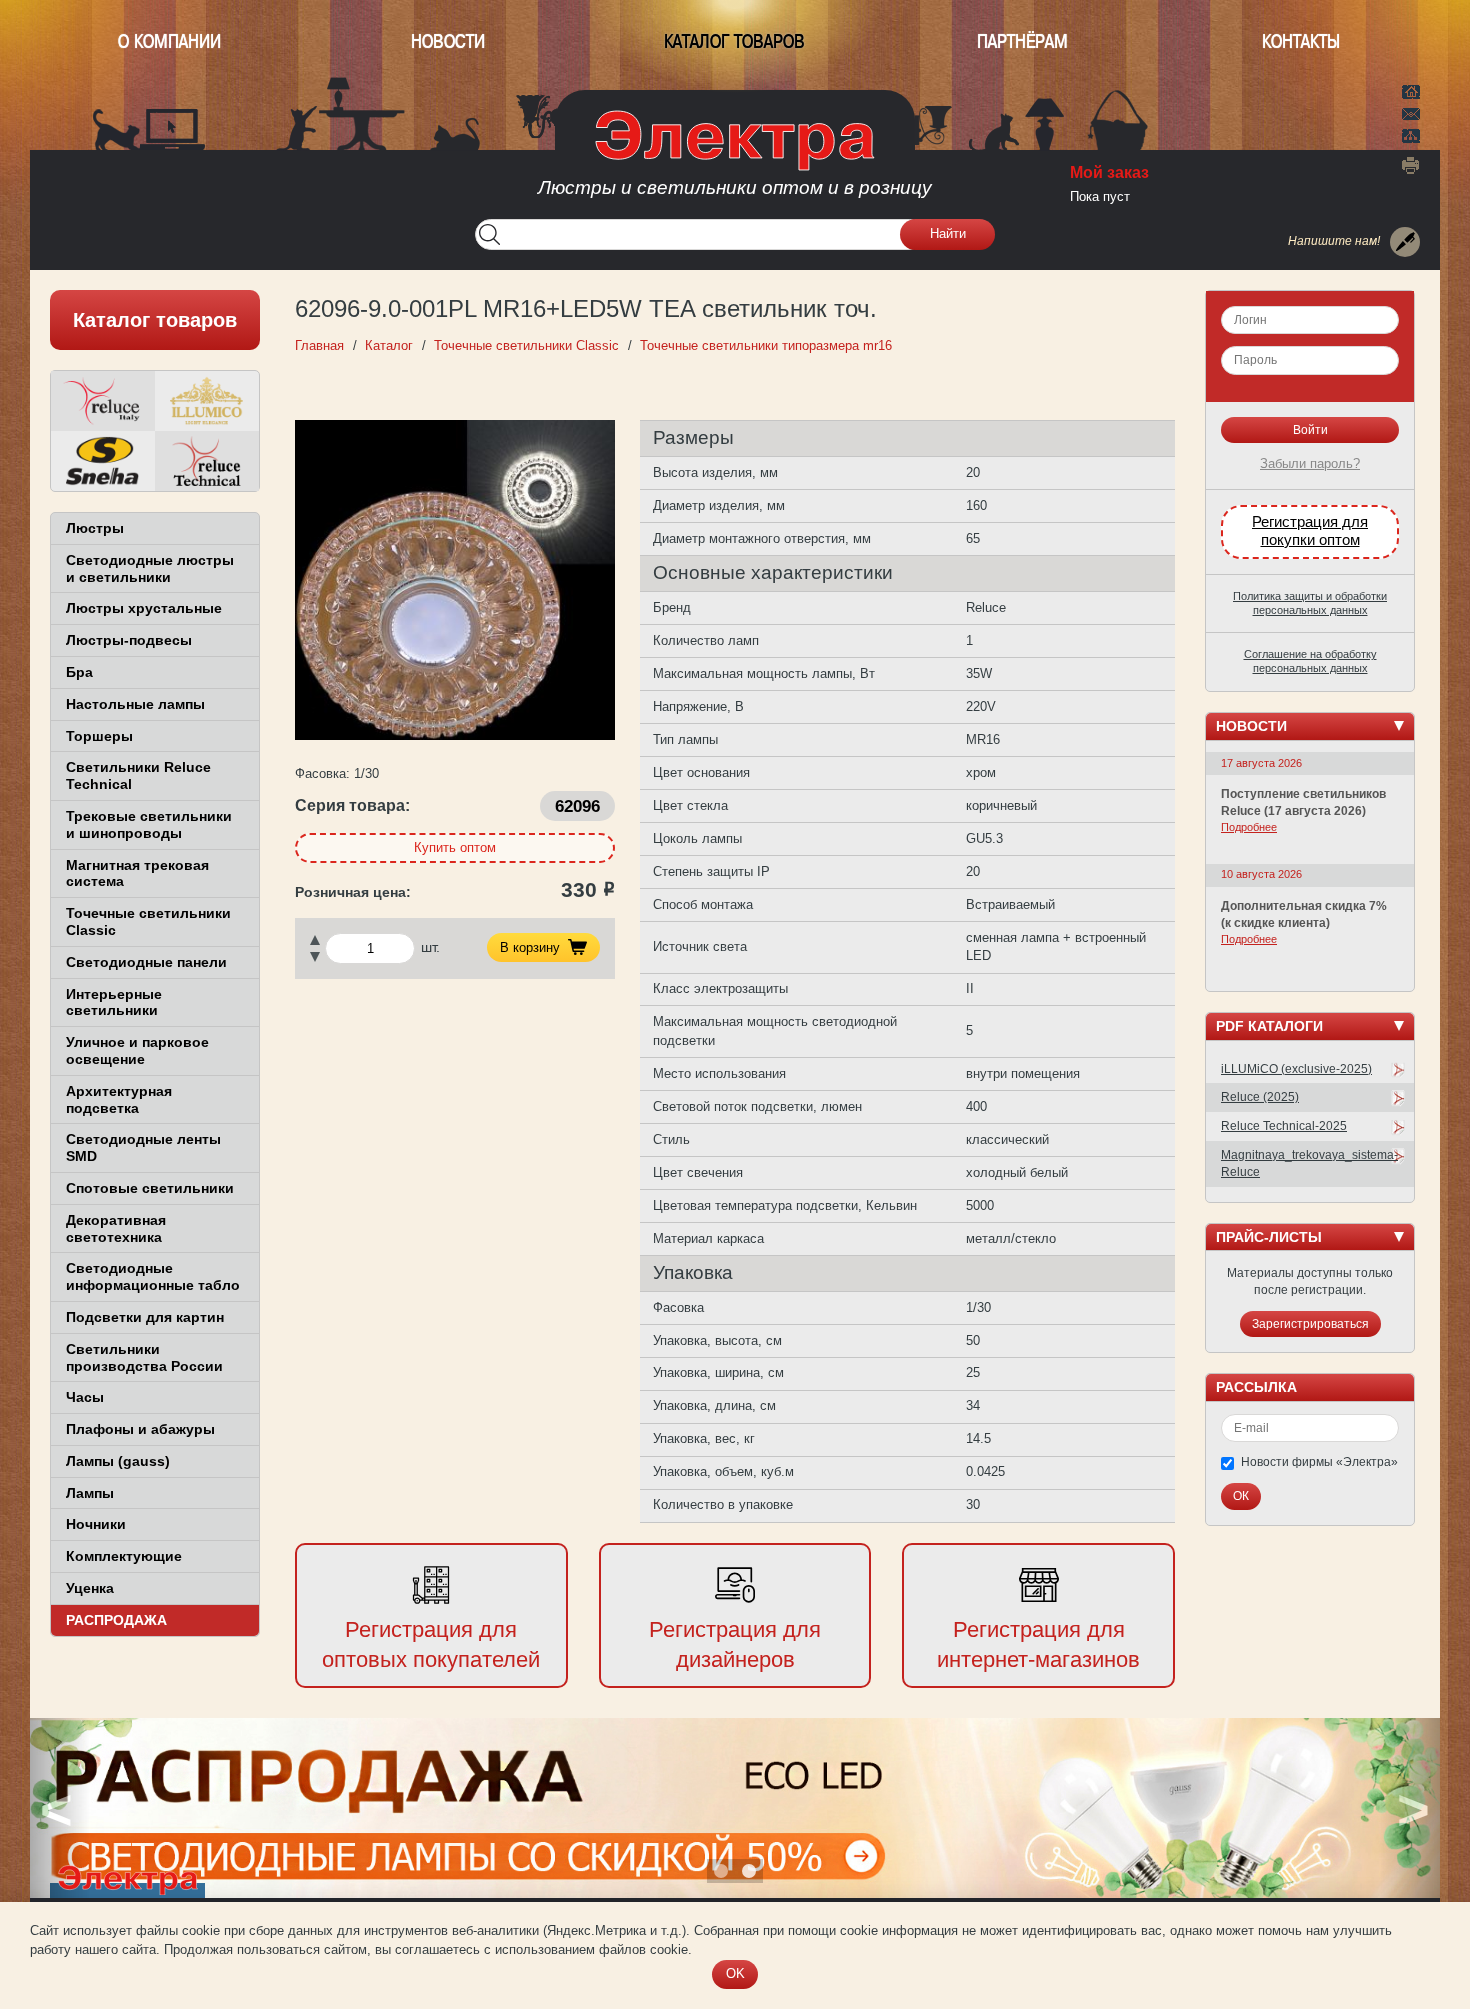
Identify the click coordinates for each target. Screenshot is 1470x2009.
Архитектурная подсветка (119, 1099)
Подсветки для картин (145, 1317)
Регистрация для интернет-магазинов (1038, 1645)
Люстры (95, 528)
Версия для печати (1411, 165)
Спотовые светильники (150, 1188)
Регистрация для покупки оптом (1310, 531)
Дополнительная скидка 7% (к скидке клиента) (1304, 914)
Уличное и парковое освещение (137, 1050)
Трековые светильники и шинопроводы (149, 824)
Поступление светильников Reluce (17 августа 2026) (1303, 802)
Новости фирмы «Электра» (1319, 1462)
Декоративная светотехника (116, 1228)
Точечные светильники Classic (148, 921)
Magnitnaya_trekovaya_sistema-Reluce (1309, 1163)
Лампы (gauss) (118, 1461)
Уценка (90, 1588)
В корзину (530, 947)
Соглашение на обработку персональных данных (1310, 661)
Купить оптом (455, 847)
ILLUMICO (207, 401)
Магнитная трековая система (137, 873)
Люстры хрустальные (144, 608)
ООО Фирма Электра (735, 160)
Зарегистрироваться (1310, 1324)
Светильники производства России (144, 1357)
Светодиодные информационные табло (153, 1276)
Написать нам (1411, 111)
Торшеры (99, 736)
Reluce (103, 401)
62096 (577, 806)
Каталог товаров (734, 41)
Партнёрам (1022, 41)
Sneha (103, 461)
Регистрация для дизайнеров (735, 1645)
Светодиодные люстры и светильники (150, 568)
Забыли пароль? (1310, 463)
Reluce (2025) (1260, 1097)
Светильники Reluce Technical (138, 775)
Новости (448, 41)
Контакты (1301, 41)
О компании (169, 41)
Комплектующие (124, 1556)
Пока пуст (1100, 196)
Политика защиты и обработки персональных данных (1310, 603)
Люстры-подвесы (129, 640)
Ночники (96, 1524)
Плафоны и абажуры (140, 1429)
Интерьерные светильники (114, 1002)
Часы (85, 1397)
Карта (1411, 134)
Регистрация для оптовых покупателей (431, 1645)
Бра (79, 672)
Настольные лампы (135, 704)
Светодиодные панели (146, 962)
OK (735, 1973)
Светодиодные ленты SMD (143, 1147)
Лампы (90, 1493)
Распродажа (116, 1620)
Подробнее (1249, 827)
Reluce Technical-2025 (1284, 1126)
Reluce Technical (207, 461)
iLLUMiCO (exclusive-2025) (1296, 1069)
